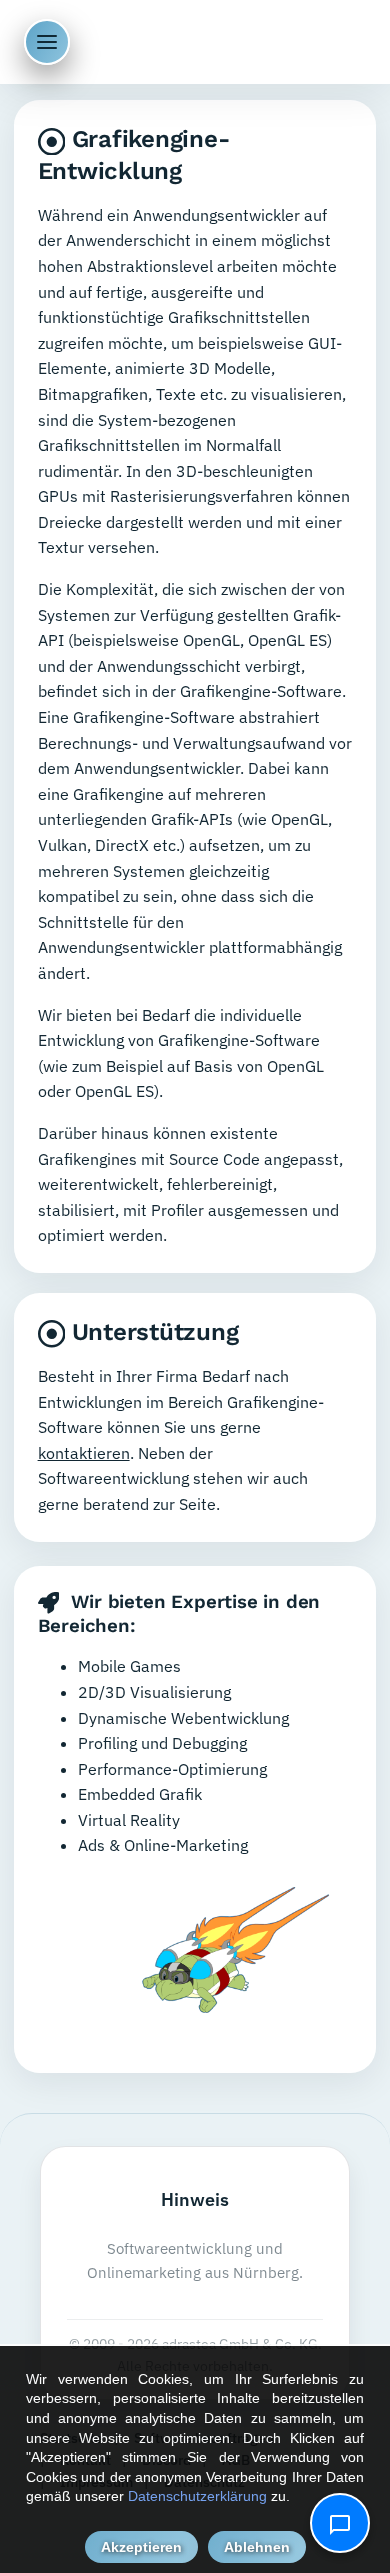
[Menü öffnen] (47, 42)
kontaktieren (84, 1453)
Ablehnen (257, 2547)
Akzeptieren (141, 2547)
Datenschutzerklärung (197, 2496)
